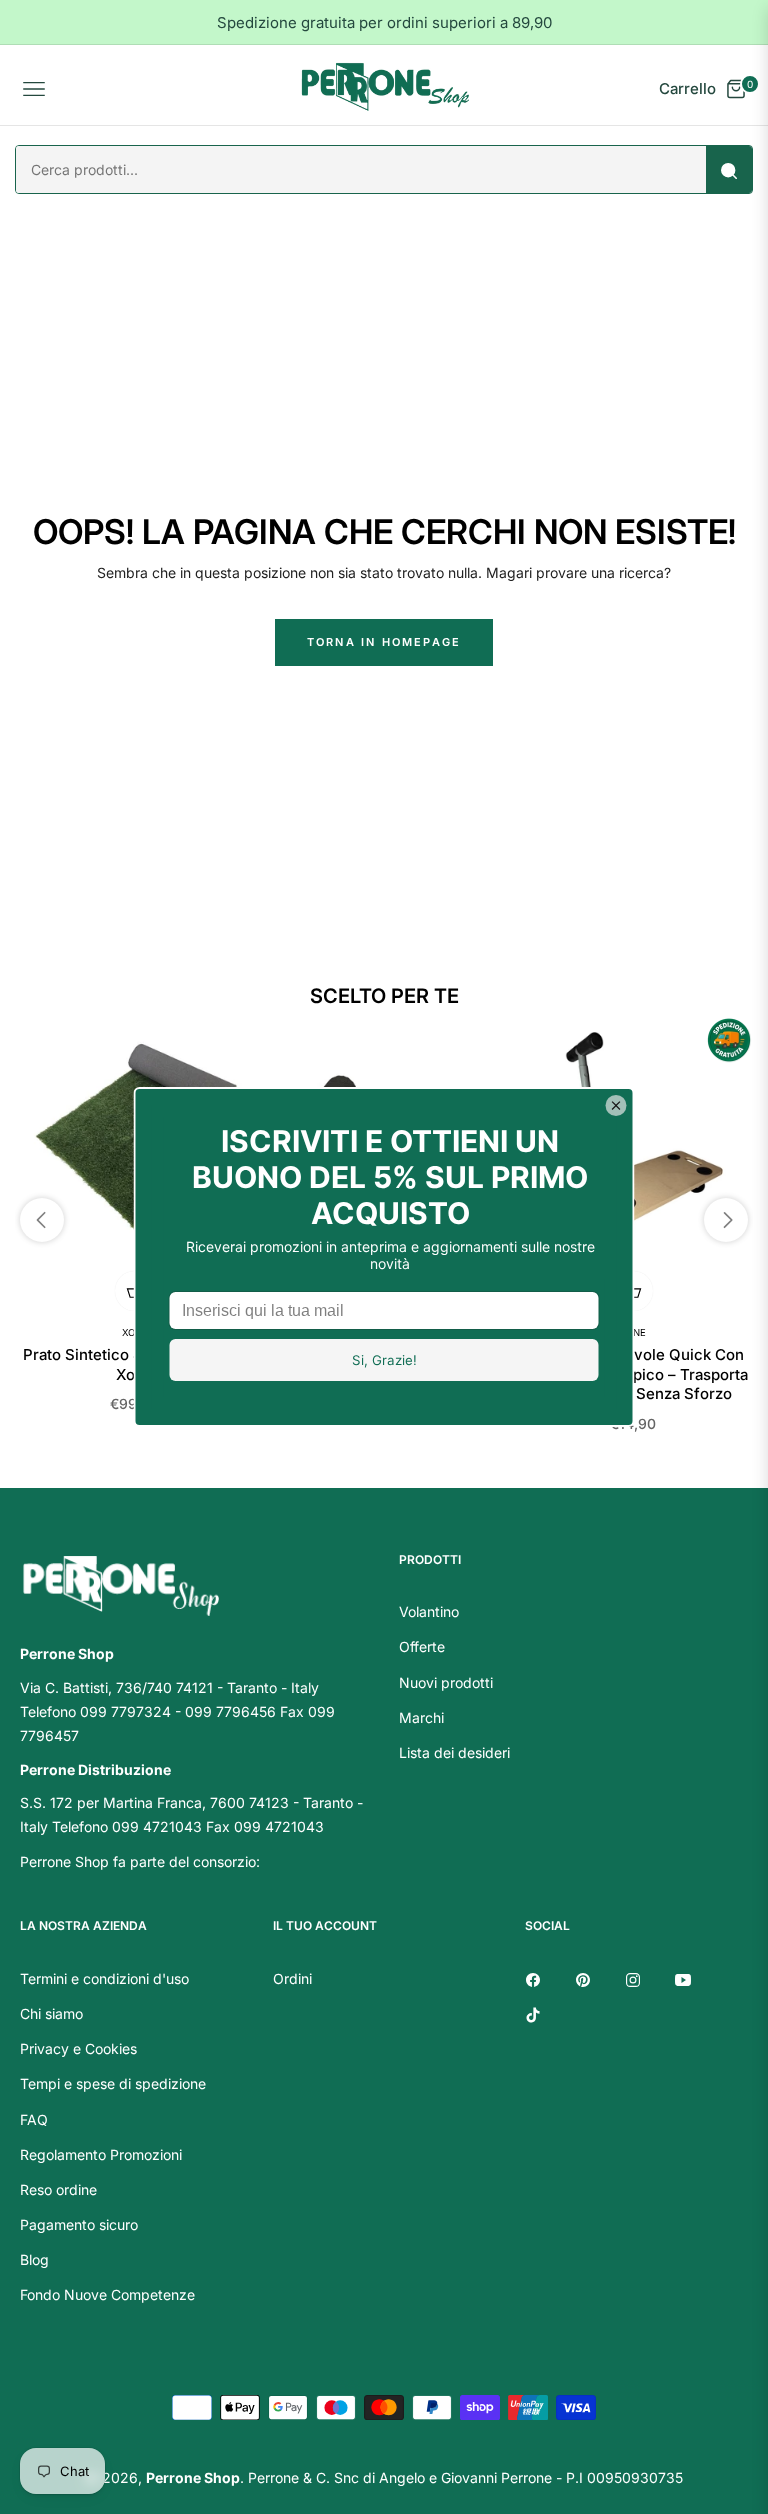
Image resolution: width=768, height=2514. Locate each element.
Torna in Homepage (384, 642)
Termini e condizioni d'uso (104, 1978)
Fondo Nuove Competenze (107, 2294)
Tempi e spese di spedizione (113, 2083)
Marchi (421, 1717)
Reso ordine (58, 2189)
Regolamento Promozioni (101, 2154)
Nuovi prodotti (446, 1682)
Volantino (429, 1611)
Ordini (292, 1978)
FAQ (34, 2119)
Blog (34, 2259)
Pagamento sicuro (79, 2224)
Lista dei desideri (454, 1752)
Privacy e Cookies (78, 2048)
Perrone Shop (193, 2477)
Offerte (422, 1646)
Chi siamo (51, 2013)
